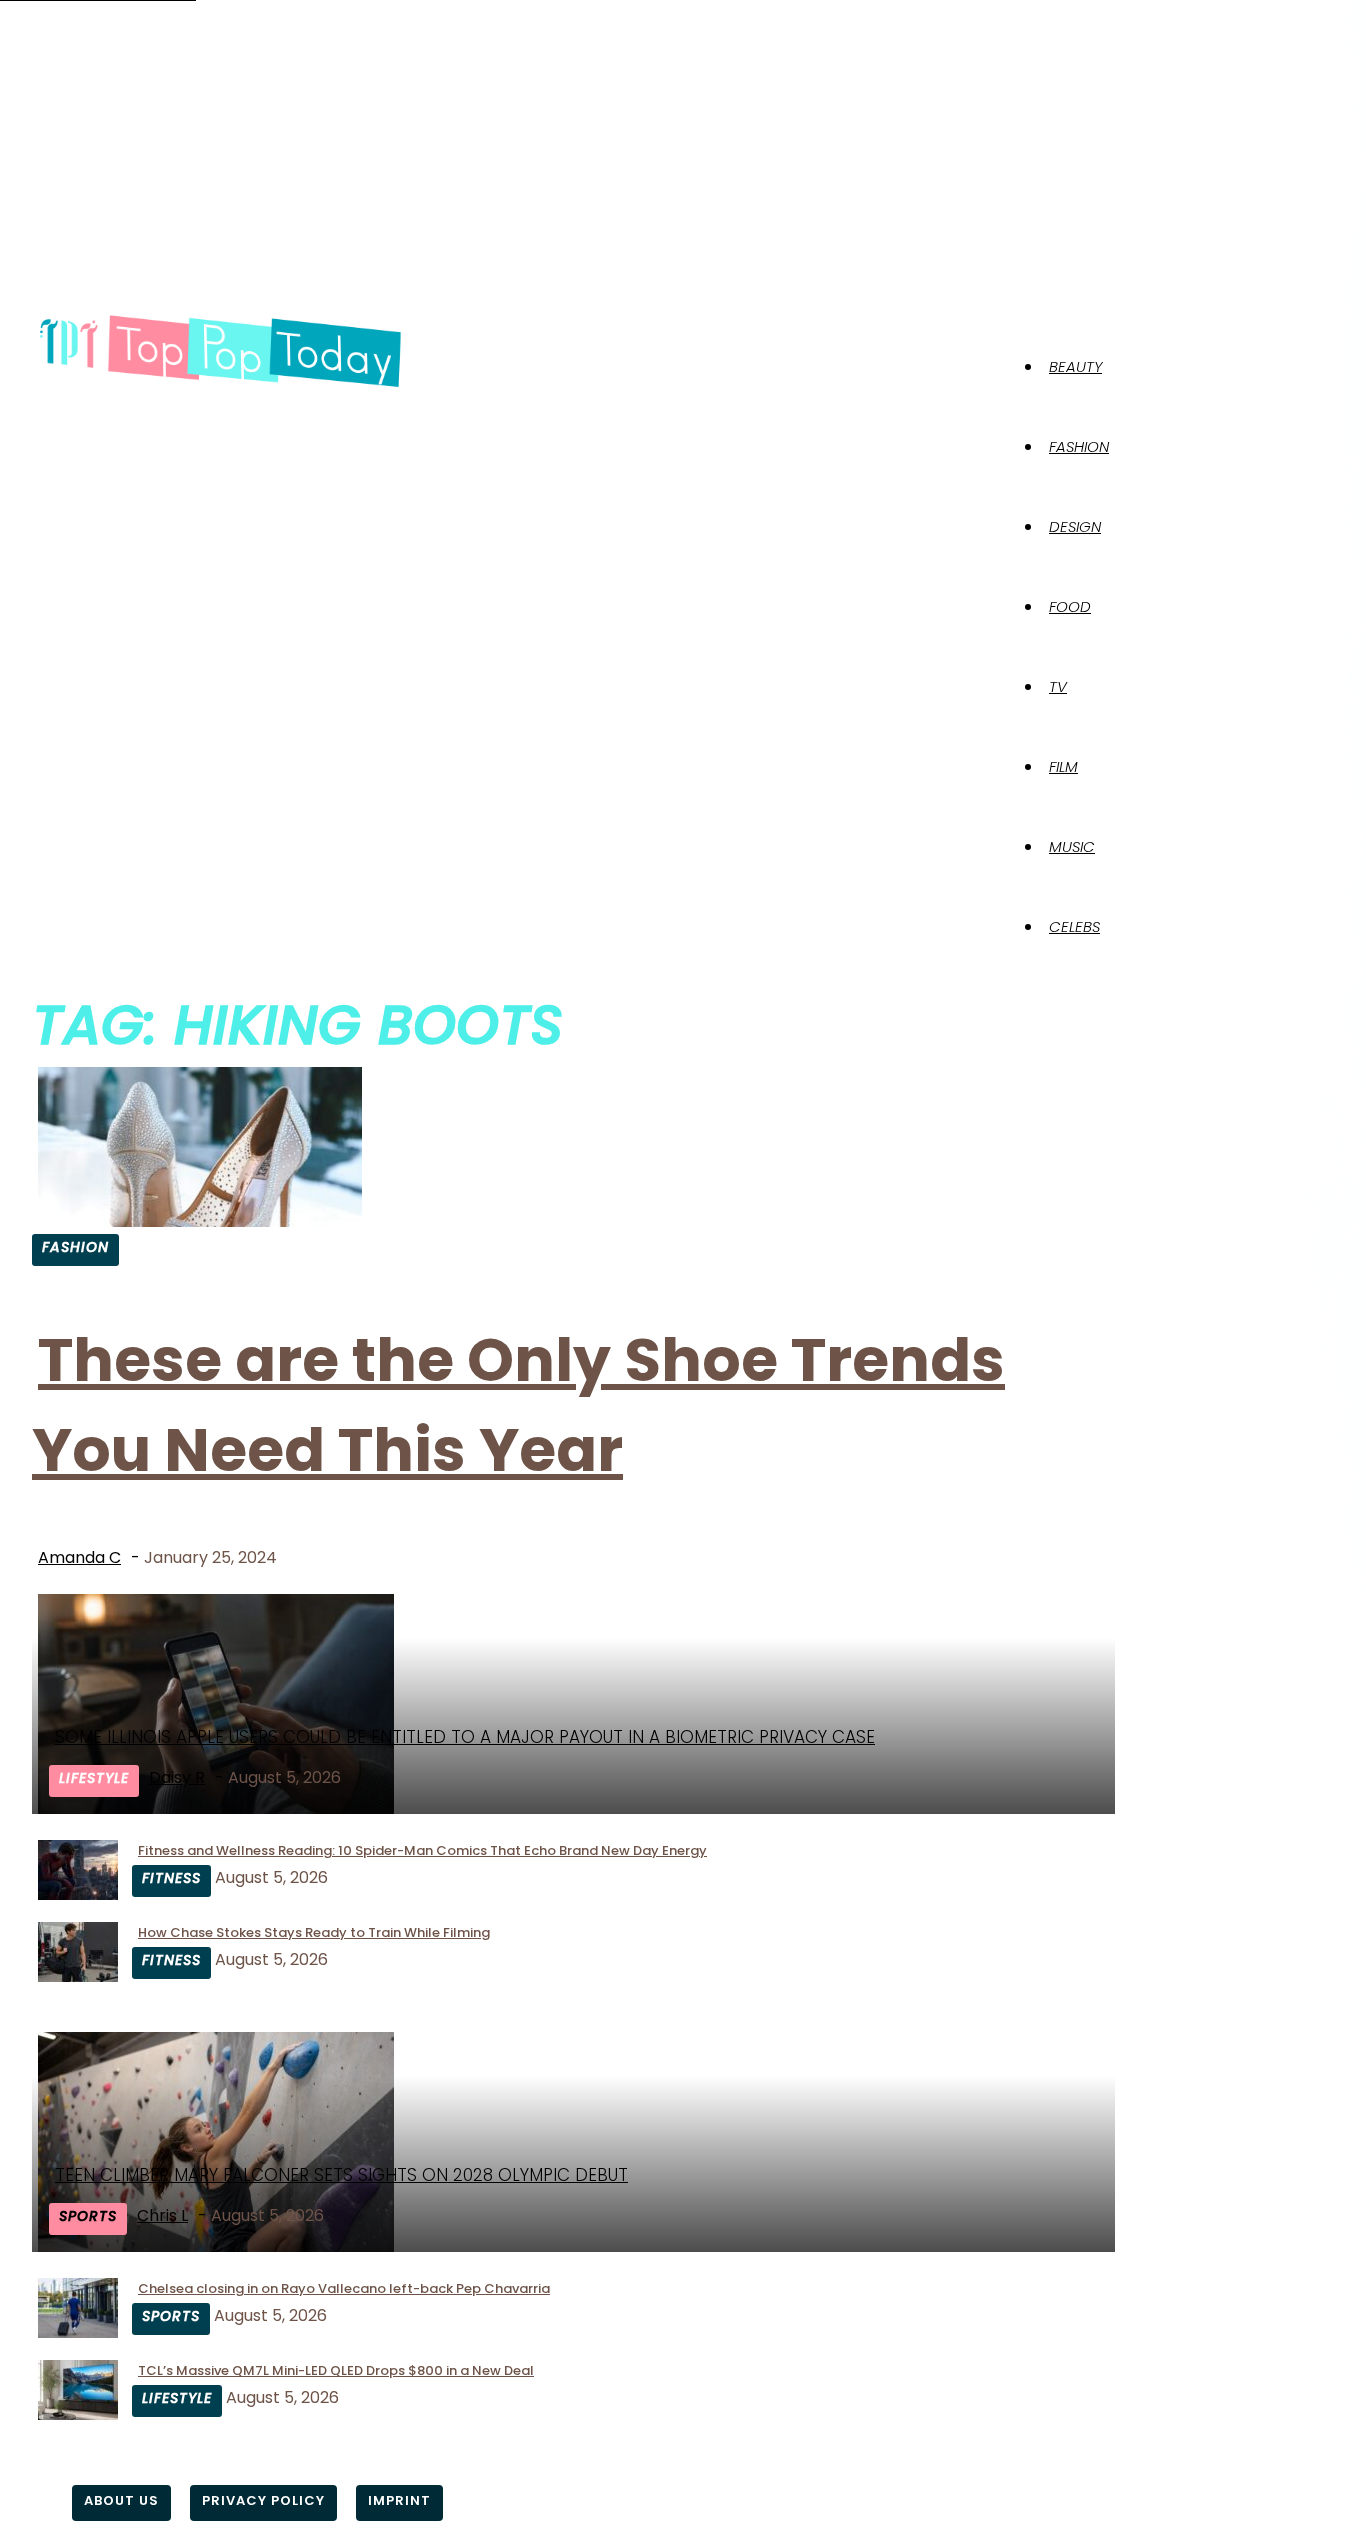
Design (1075, 526)
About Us (121, 2500)
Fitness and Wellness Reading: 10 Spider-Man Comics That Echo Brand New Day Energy (422, 1850)
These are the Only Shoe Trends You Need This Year (518, 1405)
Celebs (1074, 926)
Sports (88, 2216)
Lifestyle (94, 1778)
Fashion (1079, 446)
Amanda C (79, 1557)
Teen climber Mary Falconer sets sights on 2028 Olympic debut (341, 2175)
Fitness (171, 1878)
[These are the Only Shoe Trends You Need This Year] (200, 1221)
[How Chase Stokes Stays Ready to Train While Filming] (78, 1976)
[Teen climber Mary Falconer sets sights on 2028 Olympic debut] (216, 2246)
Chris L (162, 2215)
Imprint (399, 2500)
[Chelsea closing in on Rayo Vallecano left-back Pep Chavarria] (78, 2332)
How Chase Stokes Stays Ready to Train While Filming (314, 1932)
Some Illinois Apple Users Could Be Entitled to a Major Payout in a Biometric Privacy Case (465, 1737)
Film (1063, 766)
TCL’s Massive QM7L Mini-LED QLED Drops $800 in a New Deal (336, 2370)
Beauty (1075, 366)
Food (1070, 606)
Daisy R (177, 1777)
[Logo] (220, 352)
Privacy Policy (263, 2500)
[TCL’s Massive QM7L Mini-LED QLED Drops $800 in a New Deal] (78, 2414)
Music (1072, 846)
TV (1058, 686)
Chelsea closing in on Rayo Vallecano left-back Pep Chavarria (344, 2288)
